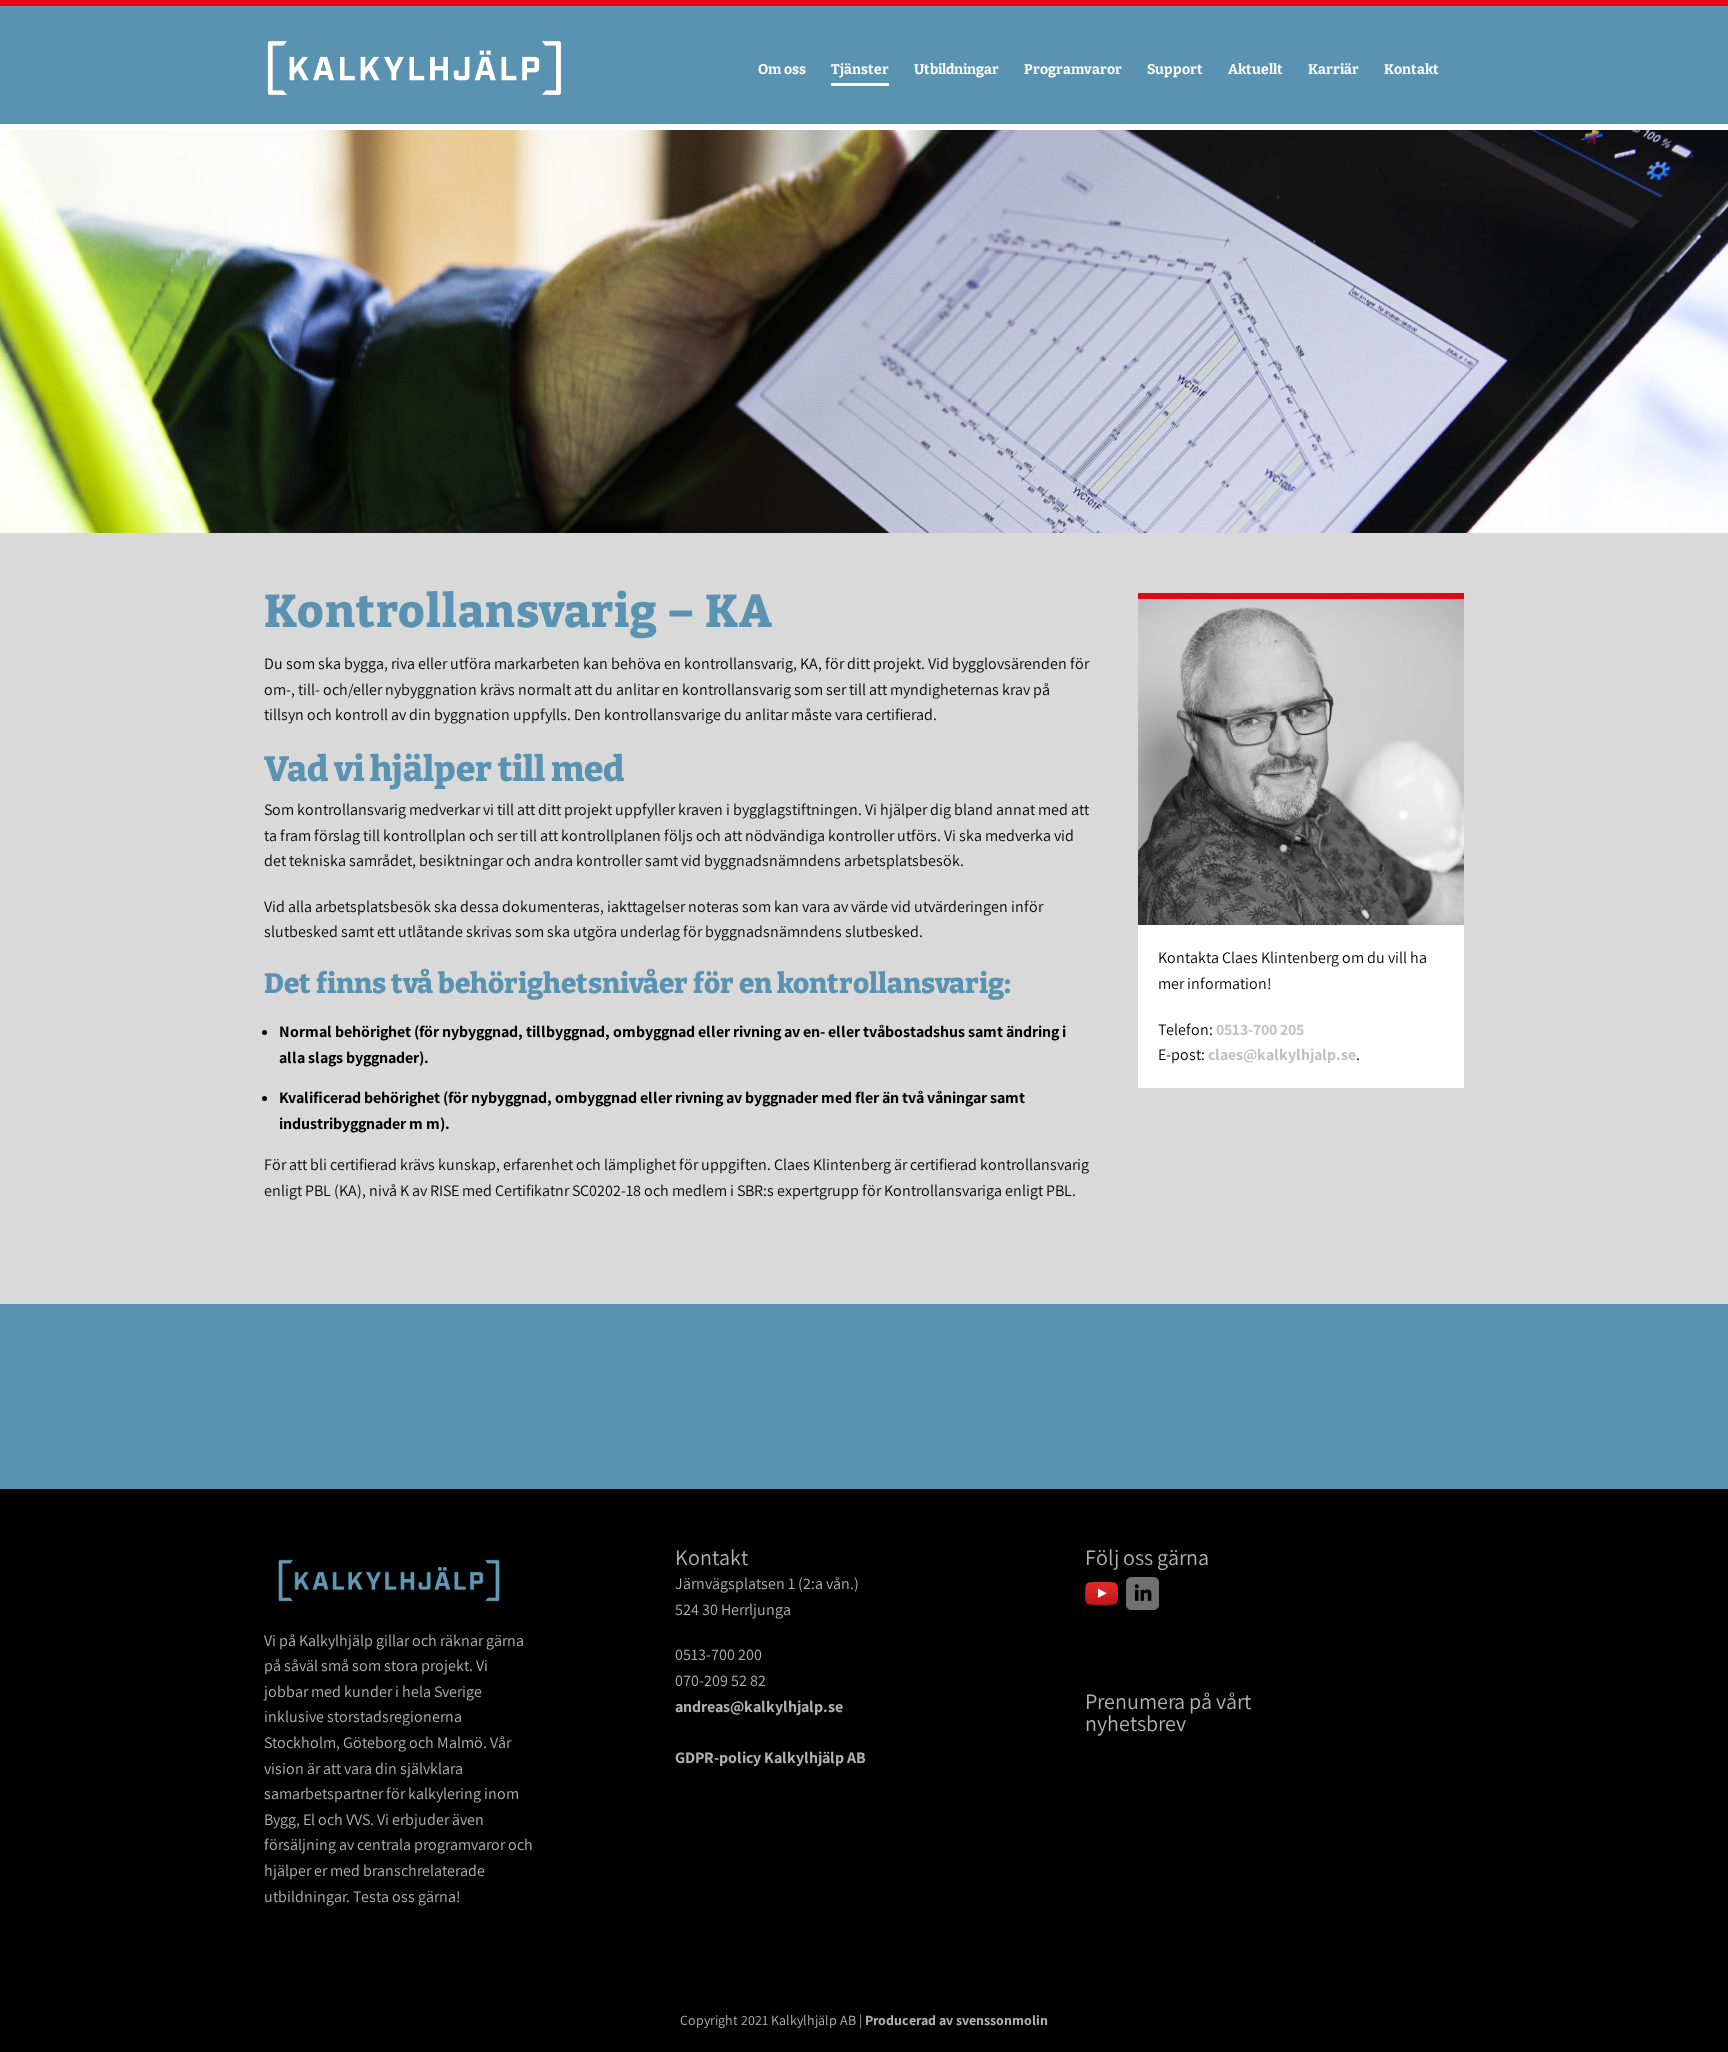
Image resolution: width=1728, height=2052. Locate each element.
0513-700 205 (1260, 1029)
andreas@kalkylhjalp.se (759, 1706)
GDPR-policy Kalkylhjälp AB (770, 1757)
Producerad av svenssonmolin (956, 2020)
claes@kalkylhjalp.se (1282, 1054)
